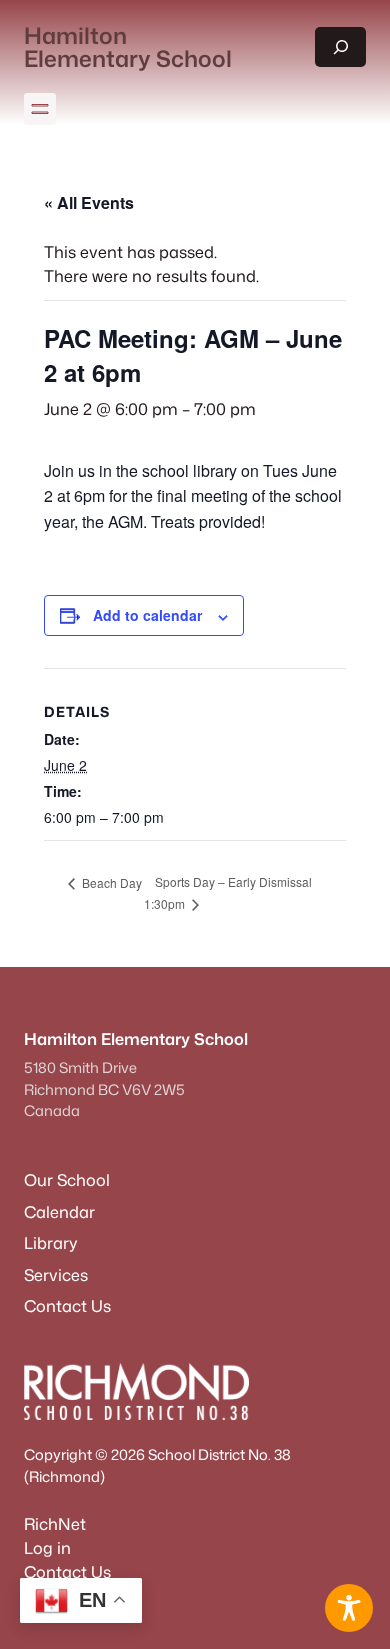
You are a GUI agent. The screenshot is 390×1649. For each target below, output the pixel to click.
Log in (47, 1547)
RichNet (55, 1523)
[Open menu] (40, 109)
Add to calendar (147, 615)
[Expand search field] (340, 47)
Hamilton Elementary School (128, 46)
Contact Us (67, 1571)
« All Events (89, 202)
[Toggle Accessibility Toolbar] (349, 1608)
